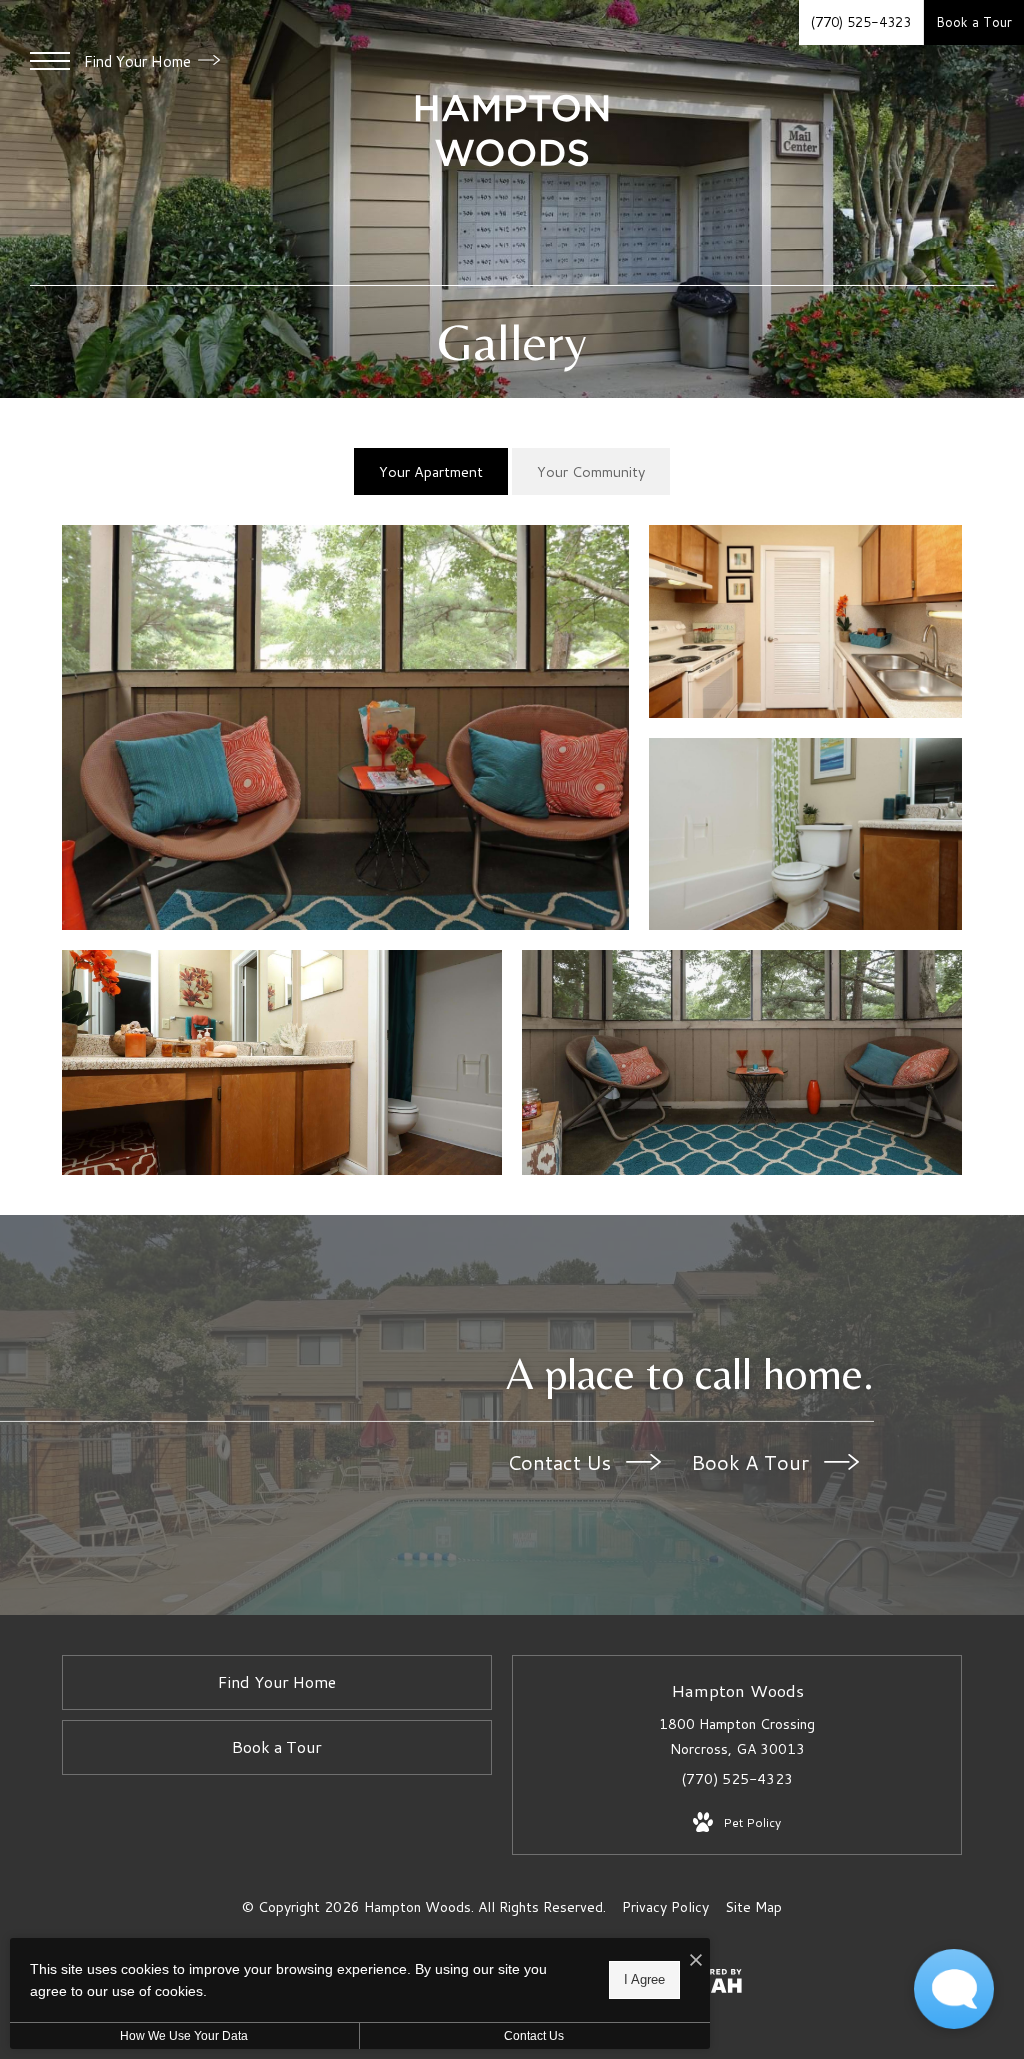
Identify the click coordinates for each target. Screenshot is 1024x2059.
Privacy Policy (665, 1907)
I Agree (644, 1979)
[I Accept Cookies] (696, 1960)
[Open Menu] (50, 61)
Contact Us (561, 1462)
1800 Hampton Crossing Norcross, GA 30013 (737, 1736)
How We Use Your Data (184, 2036)
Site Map (753, 1907)
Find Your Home (139, 61)
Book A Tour (752, 1462)
